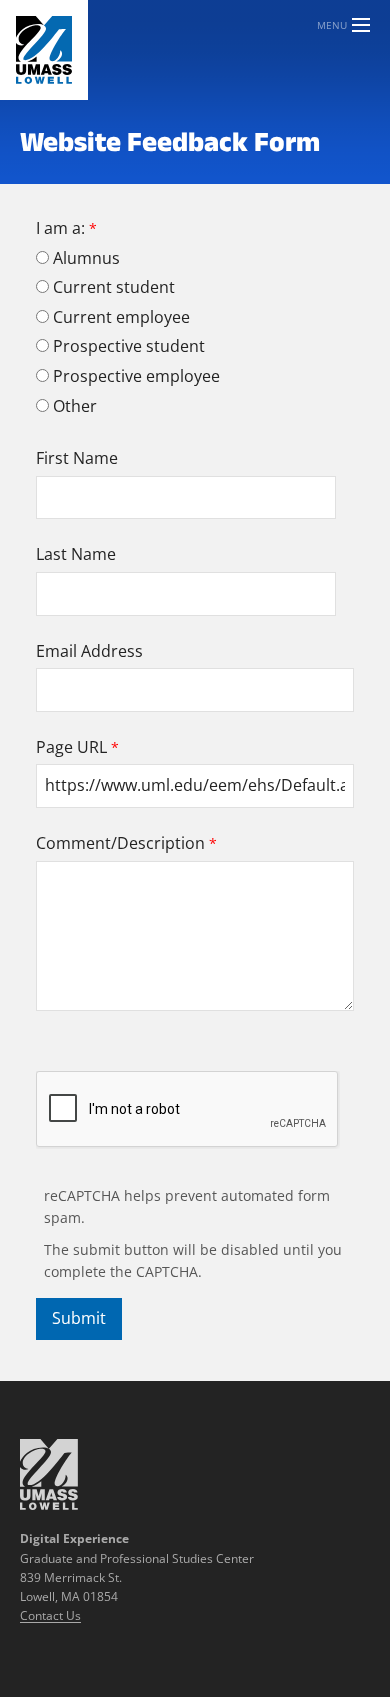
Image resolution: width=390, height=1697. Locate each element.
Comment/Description (120, 843)
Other (75, 406)
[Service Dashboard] (44, 50)
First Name (77, 458)
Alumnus (86, 258)
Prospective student (129, 346)
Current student (114, 287)
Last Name (76, 554)
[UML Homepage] (49, 1504)
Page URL (71, 747)
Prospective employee (136, 376)
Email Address (89, 651)
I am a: (60, 228)
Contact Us (50, 1615)
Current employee (121, 317)
